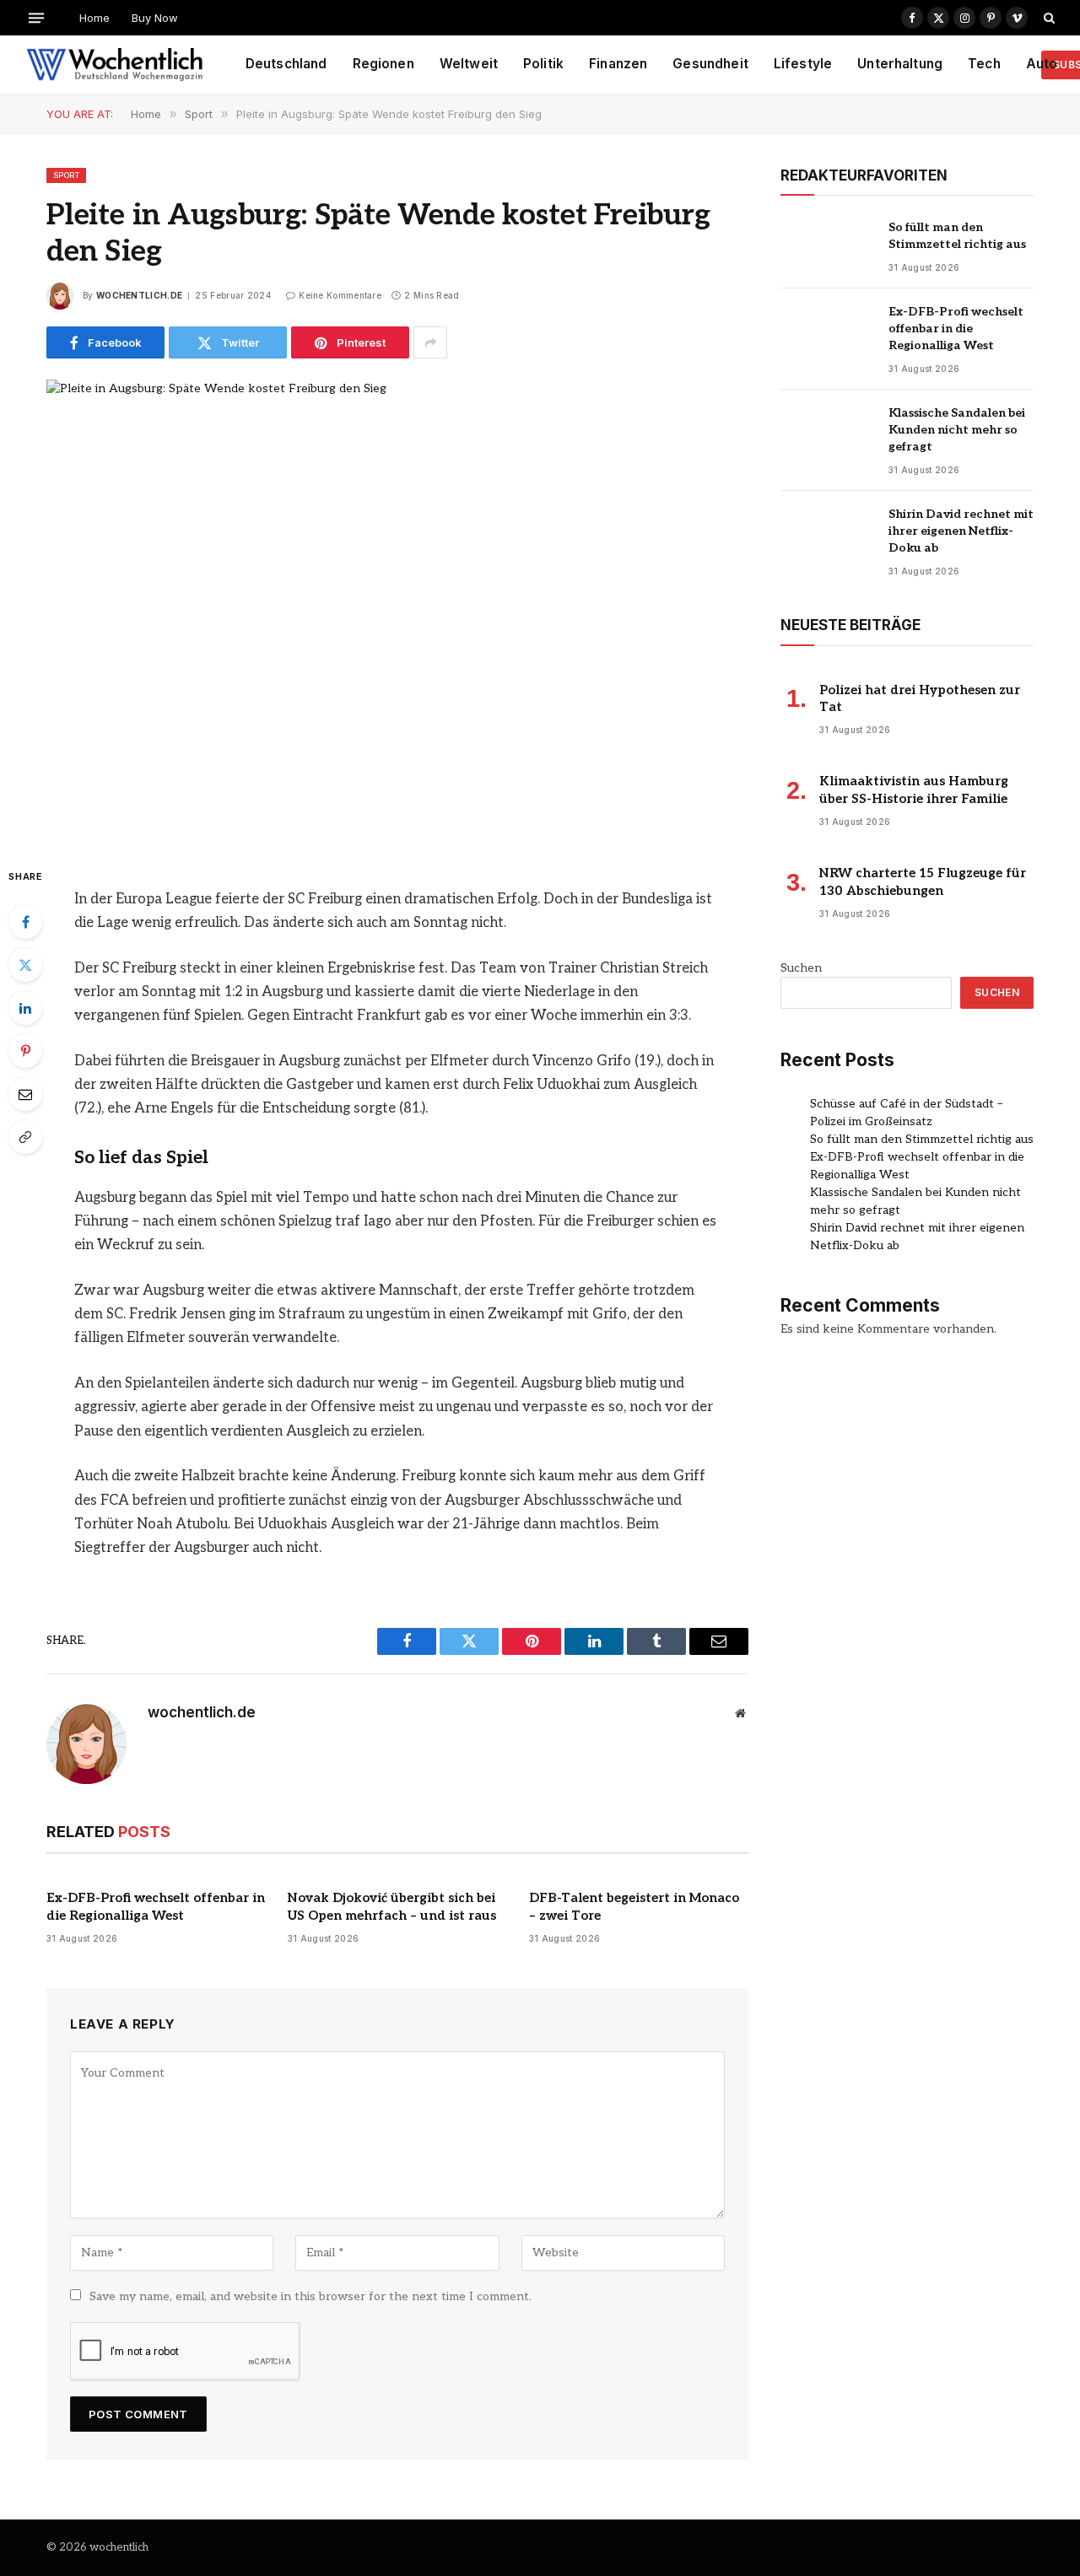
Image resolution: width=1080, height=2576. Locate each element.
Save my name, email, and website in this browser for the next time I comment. (310, 2296)
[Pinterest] (25, 1051)
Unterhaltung (900, 64)
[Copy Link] (25, 1137)
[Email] (25, 1094)
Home (94, 18)
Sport (66, 175)
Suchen (801, 968)
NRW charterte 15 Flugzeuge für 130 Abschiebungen (923, 881)
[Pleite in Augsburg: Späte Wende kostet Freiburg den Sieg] (397, 609)
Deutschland (286, 64)
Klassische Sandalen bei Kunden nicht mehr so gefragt (957, 430)
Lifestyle (803, 64)
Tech (984, 64)
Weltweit (469, 64)
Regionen (383, 64)
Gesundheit (710, 64)
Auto (1042, 64)
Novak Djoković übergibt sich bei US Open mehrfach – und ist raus (392, 1906)
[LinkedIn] (25, 1008)
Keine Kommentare (340, 295)
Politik (543, 64)
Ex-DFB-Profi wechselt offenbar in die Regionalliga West (156, 1906)
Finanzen (618, 64)
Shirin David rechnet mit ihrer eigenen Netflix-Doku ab (961, 531)
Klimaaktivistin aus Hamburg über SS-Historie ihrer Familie (914, 790)
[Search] (1048, 18)
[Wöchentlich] (114, 65)
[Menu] (36, 17)
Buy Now (155, 18)
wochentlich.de (139, 295)
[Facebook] (25, 922)
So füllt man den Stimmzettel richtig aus (957, 236)
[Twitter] (25, 965)
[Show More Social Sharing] (430, 342)
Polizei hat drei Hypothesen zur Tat (920, 698)
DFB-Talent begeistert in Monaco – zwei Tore (634, 1906)
